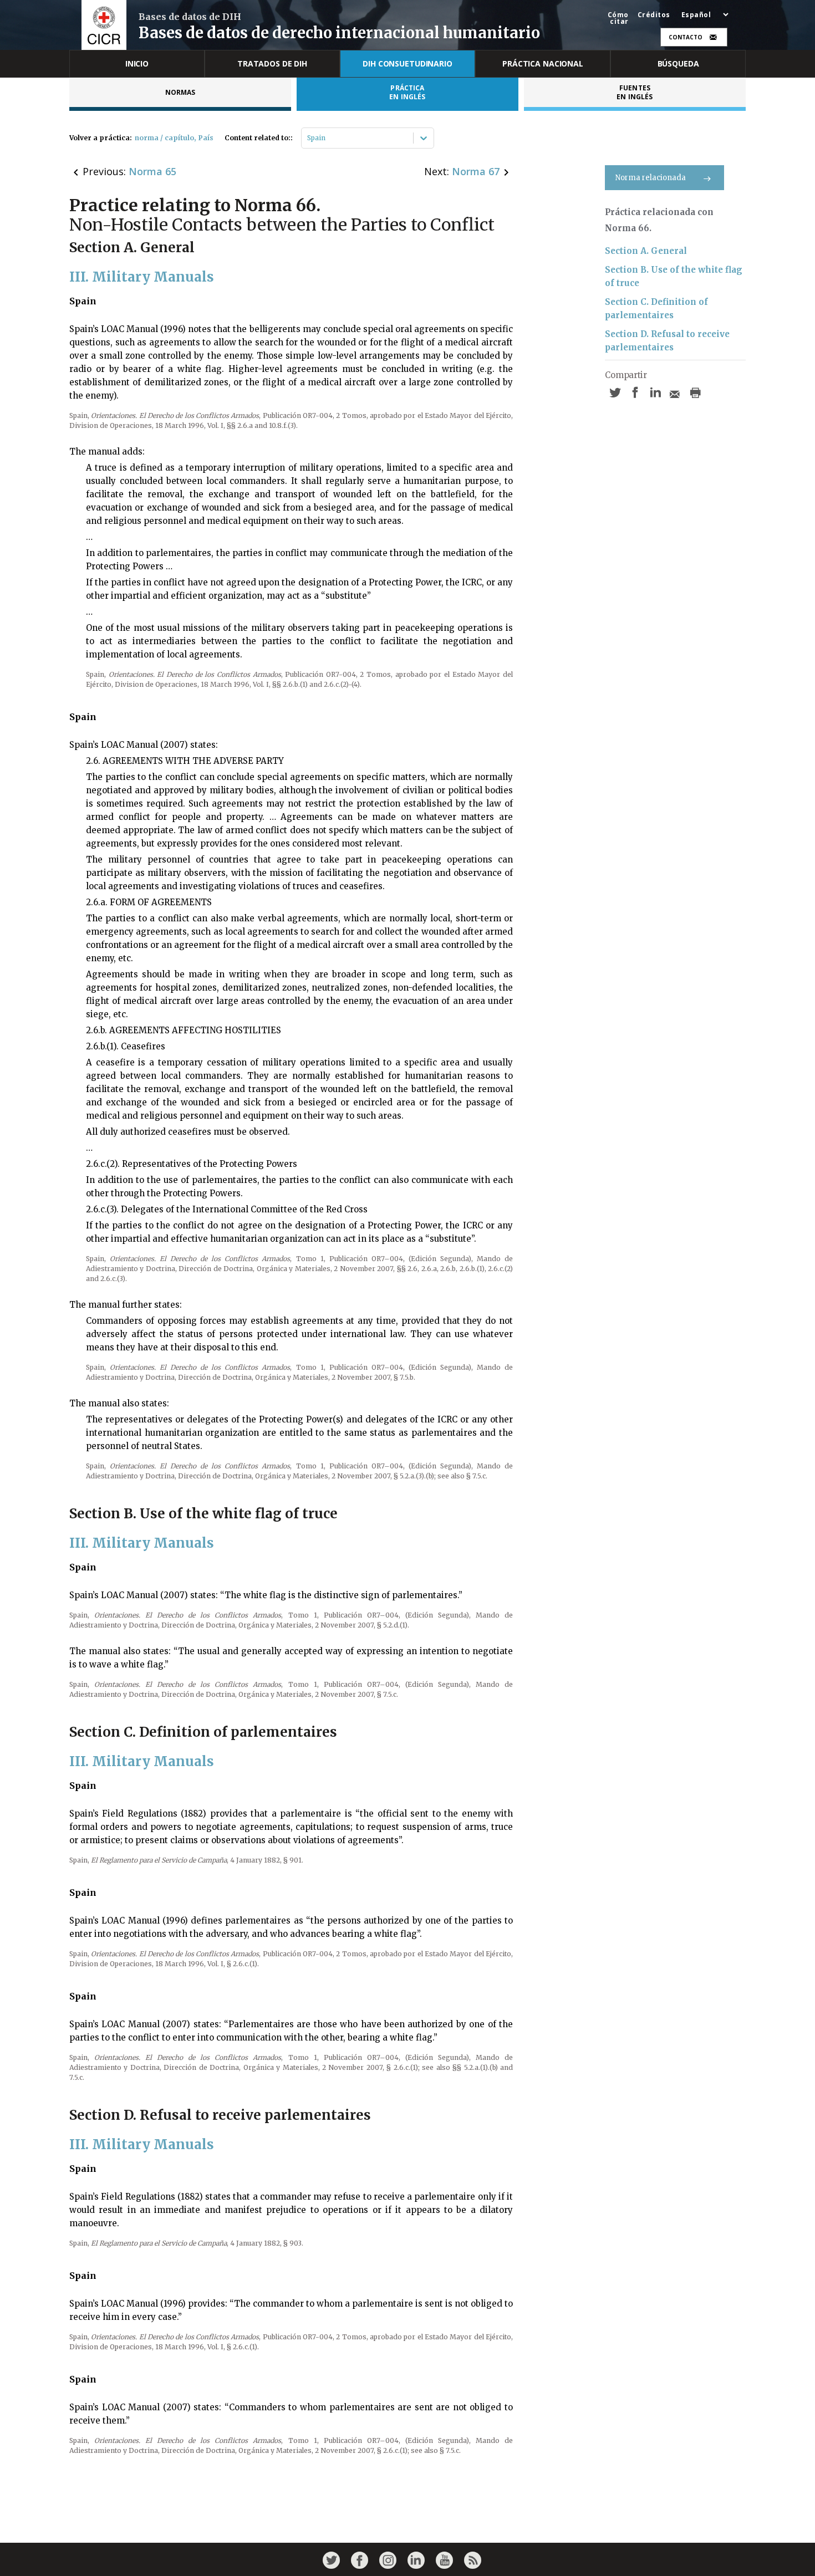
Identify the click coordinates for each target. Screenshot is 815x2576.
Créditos (654, 15)
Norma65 (152, 171)
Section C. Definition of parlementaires (656, 308)
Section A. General (646, 251)
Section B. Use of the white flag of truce (674, 276)
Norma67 (476, 171)
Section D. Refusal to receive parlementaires (667, 341)
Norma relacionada (651, 178)
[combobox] (308, 138)
